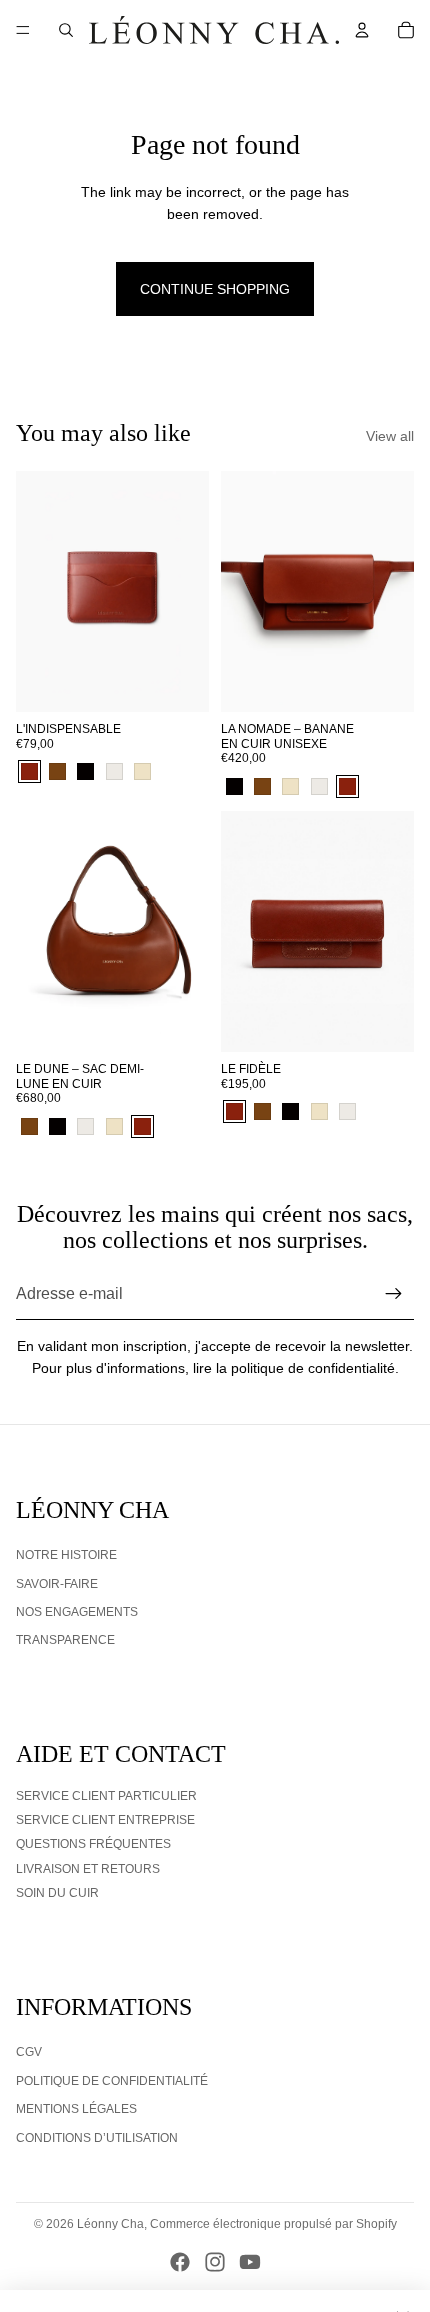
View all (390, 436)
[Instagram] (215, 2262)
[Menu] (23, 30)
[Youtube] (250, 2262)
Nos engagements (77, 1612)
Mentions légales (76, 2109)
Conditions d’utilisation (97, 2138)
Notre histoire (66, 1555)
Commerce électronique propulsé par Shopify (273, 2224)
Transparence (65, 1640)
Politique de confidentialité (112, 2081)
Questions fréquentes (93, 1844)
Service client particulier (106, 1796)
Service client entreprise (105, 1820)
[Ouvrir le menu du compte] (362, 30)
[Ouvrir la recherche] (66, 30)
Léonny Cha (110, 2224)
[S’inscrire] (394, 1294)
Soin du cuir (57, 1893)
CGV (29, 2052)
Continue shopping (215, 289)
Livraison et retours (88, 1869)
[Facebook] (180, 2262)
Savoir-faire (57, 1584)
